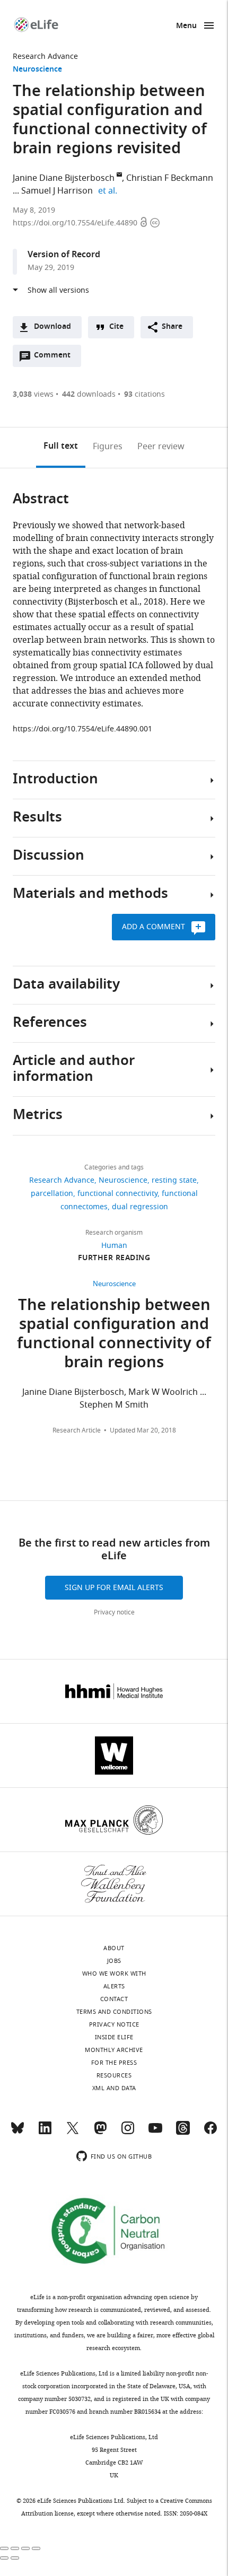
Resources (114, 2075)
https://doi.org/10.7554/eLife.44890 (76, 223)
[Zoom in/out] (36, 2548)
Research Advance (45, 56)
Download (52, 327)
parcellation (52, 1194)
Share (172, 327)
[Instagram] (128, 2133)
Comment (56, 358)
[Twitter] (73, 2133)
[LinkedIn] (45, 2133)
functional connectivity (117, 1194)
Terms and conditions (114, 2012)
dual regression (140, 1207)
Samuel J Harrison (57, 191)
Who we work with (114, 1974)
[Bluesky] (17, 2133)
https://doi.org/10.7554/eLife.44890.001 (82, 729)
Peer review (161, 447)
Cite (116, 327)
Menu (186, 26)
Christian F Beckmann (170, 178)
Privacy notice (114, 1612)
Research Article (77, 1430)
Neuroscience (37, 70)
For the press (114, 2063)
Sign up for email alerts (114, 1588)
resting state (174, 1180)
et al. (109, 191)
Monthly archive (114, 2050)
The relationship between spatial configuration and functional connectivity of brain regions (114, 1335)
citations (144, 394)
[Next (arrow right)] (15, 2558)
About (114, 1948)
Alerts (114, 1986)
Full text (61, 447)
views (33, 394)
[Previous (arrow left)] (4, 2558)
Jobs (114, 1961)
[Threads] (183, 2133)
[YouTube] (155, 2133)
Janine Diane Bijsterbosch (64, 178)
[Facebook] (211, 2133)
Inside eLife (114, 2037)
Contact (114, 1999)
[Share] (15, 2548)
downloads (89, 394)
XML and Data (114, 2088)
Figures (108, 447)
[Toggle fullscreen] (25, 2548)
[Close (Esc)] (4, 2548)
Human (114, 1246)
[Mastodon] (100, 2133)
